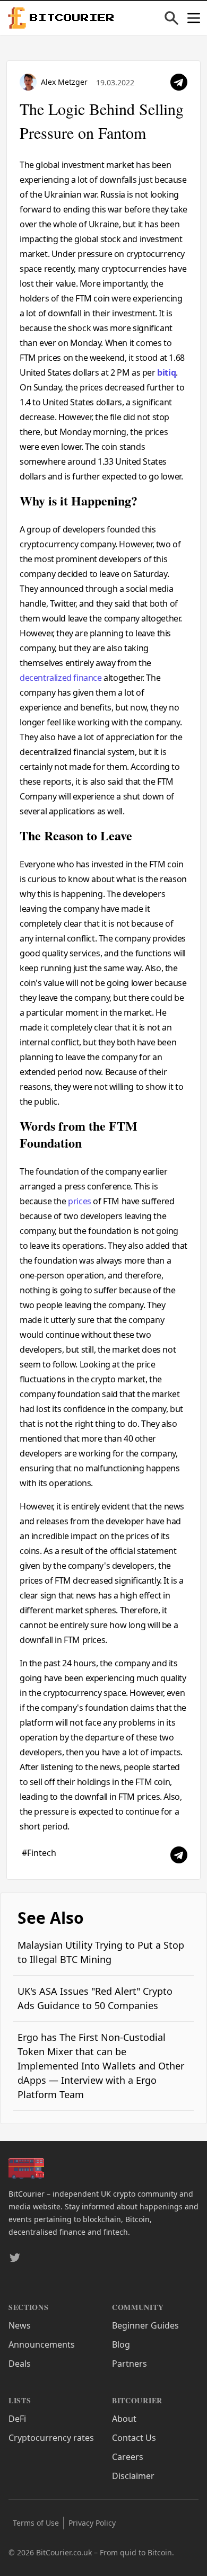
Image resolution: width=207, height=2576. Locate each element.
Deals (20, 2364)
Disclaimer (133, 2476)
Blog (121, 2344)
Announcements (42, 2344)
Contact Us (134, 2438)
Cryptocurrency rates (51, 2438)
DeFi (17, 2419)
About (124, 2419)
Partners (130, 2364)
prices (80, 1201)
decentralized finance (61, 678)
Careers (128, 2457)
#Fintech (39, 1853)
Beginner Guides (145, 2325)
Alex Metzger (64, 82)
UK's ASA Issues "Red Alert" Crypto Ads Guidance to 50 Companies (95, 1998)
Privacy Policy (92, 2523)
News (20, 2325)
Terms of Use (36, 2523)
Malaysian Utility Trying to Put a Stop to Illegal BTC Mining (101, 1952)
